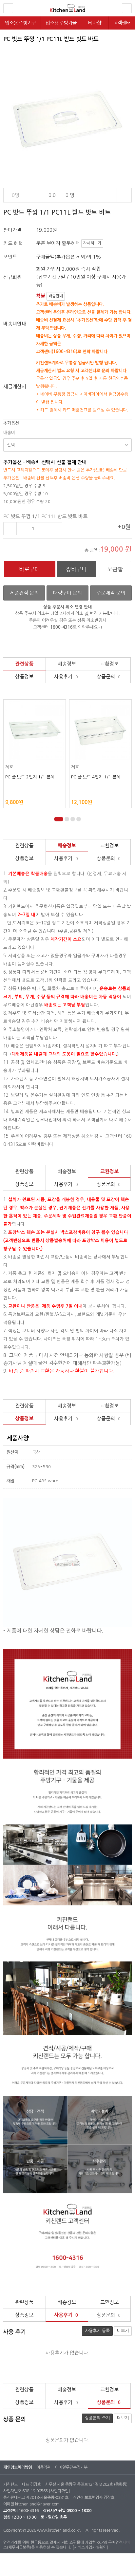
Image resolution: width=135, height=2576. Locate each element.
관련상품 (24, 664)
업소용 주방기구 (20, 23)
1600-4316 (29, 2511)
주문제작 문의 (111, 593)
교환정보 (109, 664)
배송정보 (67, 664)
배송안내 (56, 296)
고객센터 (122, 23)
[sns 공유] (124, 195)
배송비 (9, 433)
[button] (56, 819)
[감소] (10, 529)
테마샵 (95, 23)
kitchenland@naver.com (37, 2504)
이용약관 (44, 2467)
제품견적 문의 (24, 593)
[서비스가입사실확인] (90, 2547)
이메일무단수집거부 (71, 2467)
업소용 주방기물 (61, 23)
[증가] (56, 529)
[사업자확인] (59, 2491)
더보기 (123, 2331)
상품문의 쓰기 (97, 2418)
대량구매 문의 (67, 593)
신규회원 (12, 277)
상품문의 (109, 676)
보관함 (115, 569)
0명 (15, 195)
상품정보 (24, 676)
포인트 (10, 257)
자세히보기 (92, 243)
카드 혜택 (13, 243)
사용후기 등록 (97, 2331)
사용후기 (66, 676)
